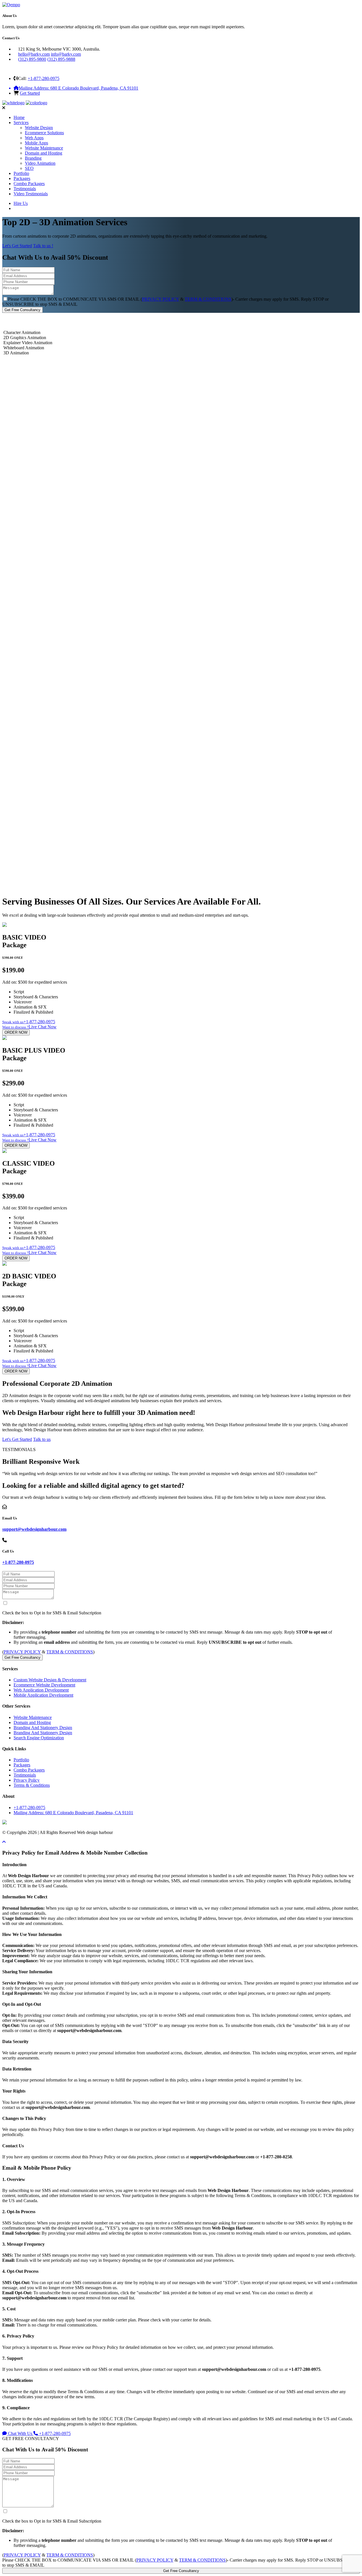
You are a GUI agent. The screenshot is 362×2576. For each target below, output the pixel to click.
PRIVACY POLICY (160, 299)
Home (19, 117)
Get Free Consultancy (22, 310)
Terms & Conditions (32, 1785)
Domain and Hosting (44, 153)
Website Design (39, 128)
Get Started (30, 93)
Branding (33, 158)
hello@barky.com (34, 54)
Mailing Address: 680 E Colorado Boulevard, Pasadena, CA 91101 (73, 1813)
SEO (29, 168)
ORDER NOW (16, 1032)
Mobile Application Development (43, 1695)
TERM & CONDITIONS (208, 299)
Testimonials (25, 189)
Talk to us (42, 1439)
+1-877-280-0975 (44, 78)
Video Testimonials (31, 194)
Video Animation (40, 163)
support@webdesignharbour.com (34, 1529)
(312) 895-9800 (32, 59)
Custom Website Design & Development (50, 1680)
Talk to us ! (43, 246)
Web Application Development (41, 1690)
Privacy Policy (27, 1780)
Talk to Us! (15, 882)
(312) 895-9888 (61, 59)
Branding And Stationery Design (43, 1728)
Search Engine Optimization (39, 1738)
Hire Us (21, 203)
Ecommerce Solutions (44, 133)
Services (21, 122)
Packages (22, 178)
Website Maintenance (44, 148)
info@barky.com (66, 54)
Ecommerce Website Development (44, 1685)
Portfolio (21, 173)
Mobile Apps (36, 143)
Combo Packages (29, 184)
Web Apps (34, 138)
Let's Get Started (17, 246)
